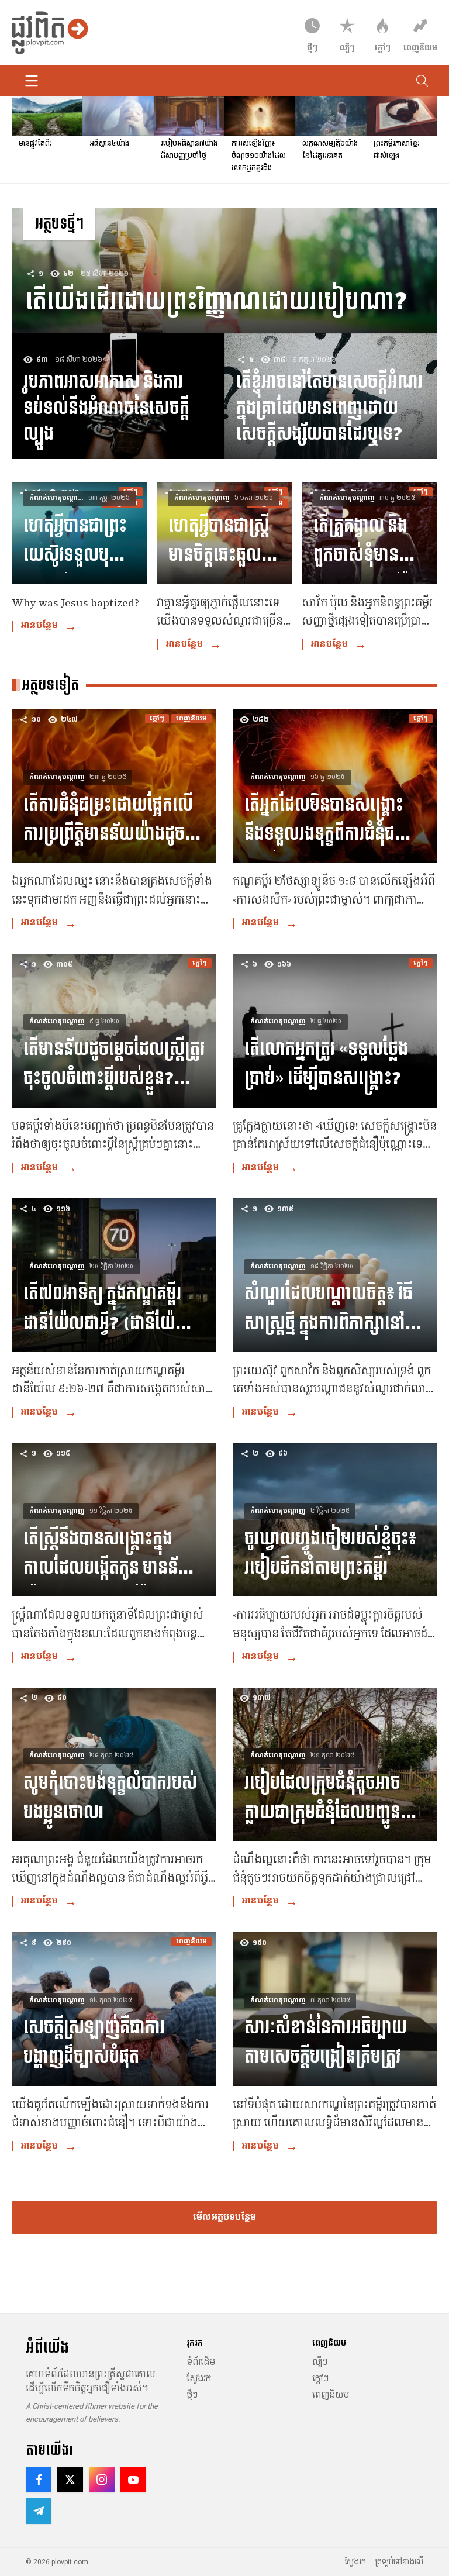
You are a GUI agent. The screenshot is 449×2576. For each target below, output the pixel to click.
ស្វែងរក (199, 2378)
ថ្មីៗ (192, 2395)
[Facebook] (39, 2480)
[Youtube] (133, 2480)
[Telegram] (39, 2511)
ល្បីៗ (320, 2362)
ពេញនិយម (331, 2395)
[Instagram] (102, 2480)
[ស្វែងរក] (422, 81)
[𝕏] (70, 2480)
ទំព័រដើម (201, 2362)
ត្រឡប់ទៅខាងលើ (399, 2562)
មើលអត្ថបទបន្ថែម (224, 2217)
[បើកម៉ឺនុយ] (32, 81)
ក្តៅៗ (320, 2378)
